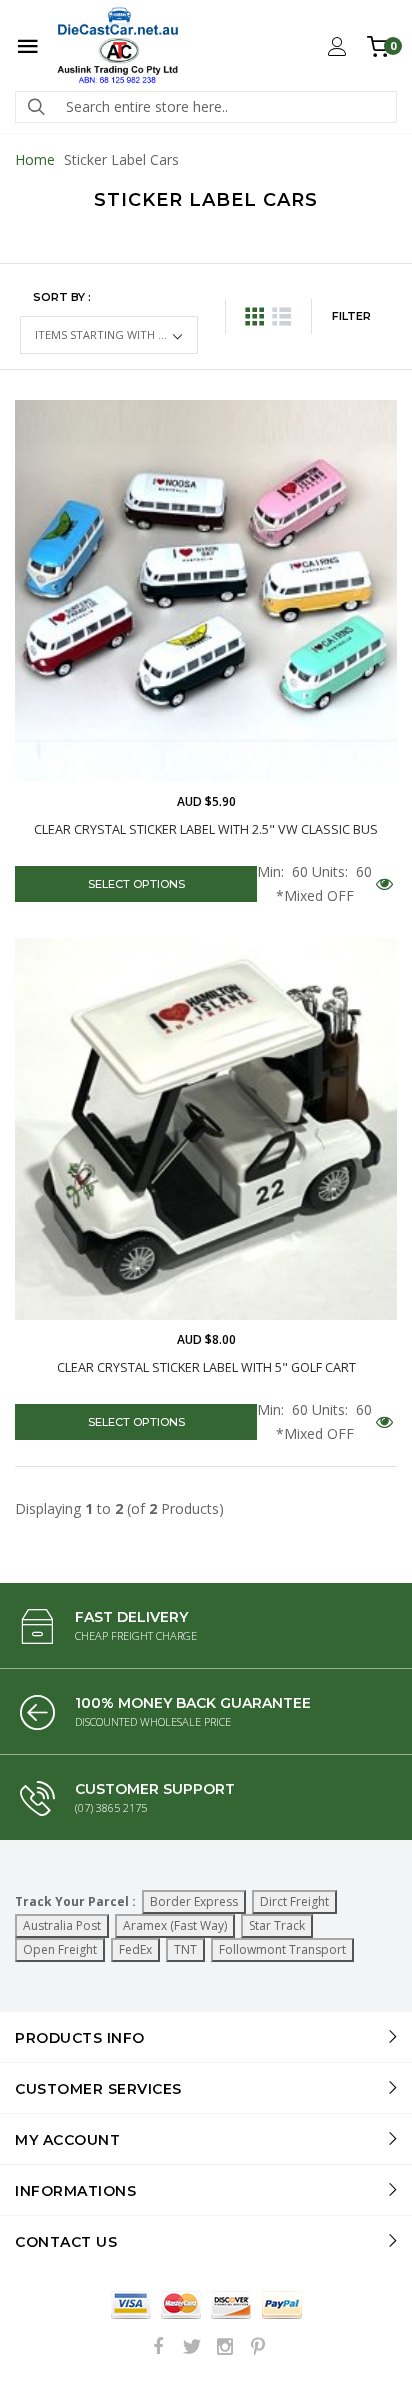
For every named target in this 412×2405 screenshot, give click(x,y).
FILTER (351, 316)
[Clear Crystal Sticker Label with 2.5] (206, 591)
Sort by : (62, 297)
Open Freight (60, 1949)
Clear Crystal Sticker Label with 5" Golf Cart (206, 1367)
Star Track (277, 1925)
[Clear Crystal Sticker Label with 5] (206, 1129)
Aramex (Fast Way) (175, 1925)
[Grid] (254, 316)
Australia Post (62, 1925)
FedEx (135, 1949)
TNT (185, 1949)
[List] (281, 316)
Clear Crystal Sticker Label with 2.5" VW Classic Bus (206, 829)
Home (35, 159)
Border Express (194, 1901)
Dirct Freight (294, 1901)
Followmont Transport (282, 1949)
